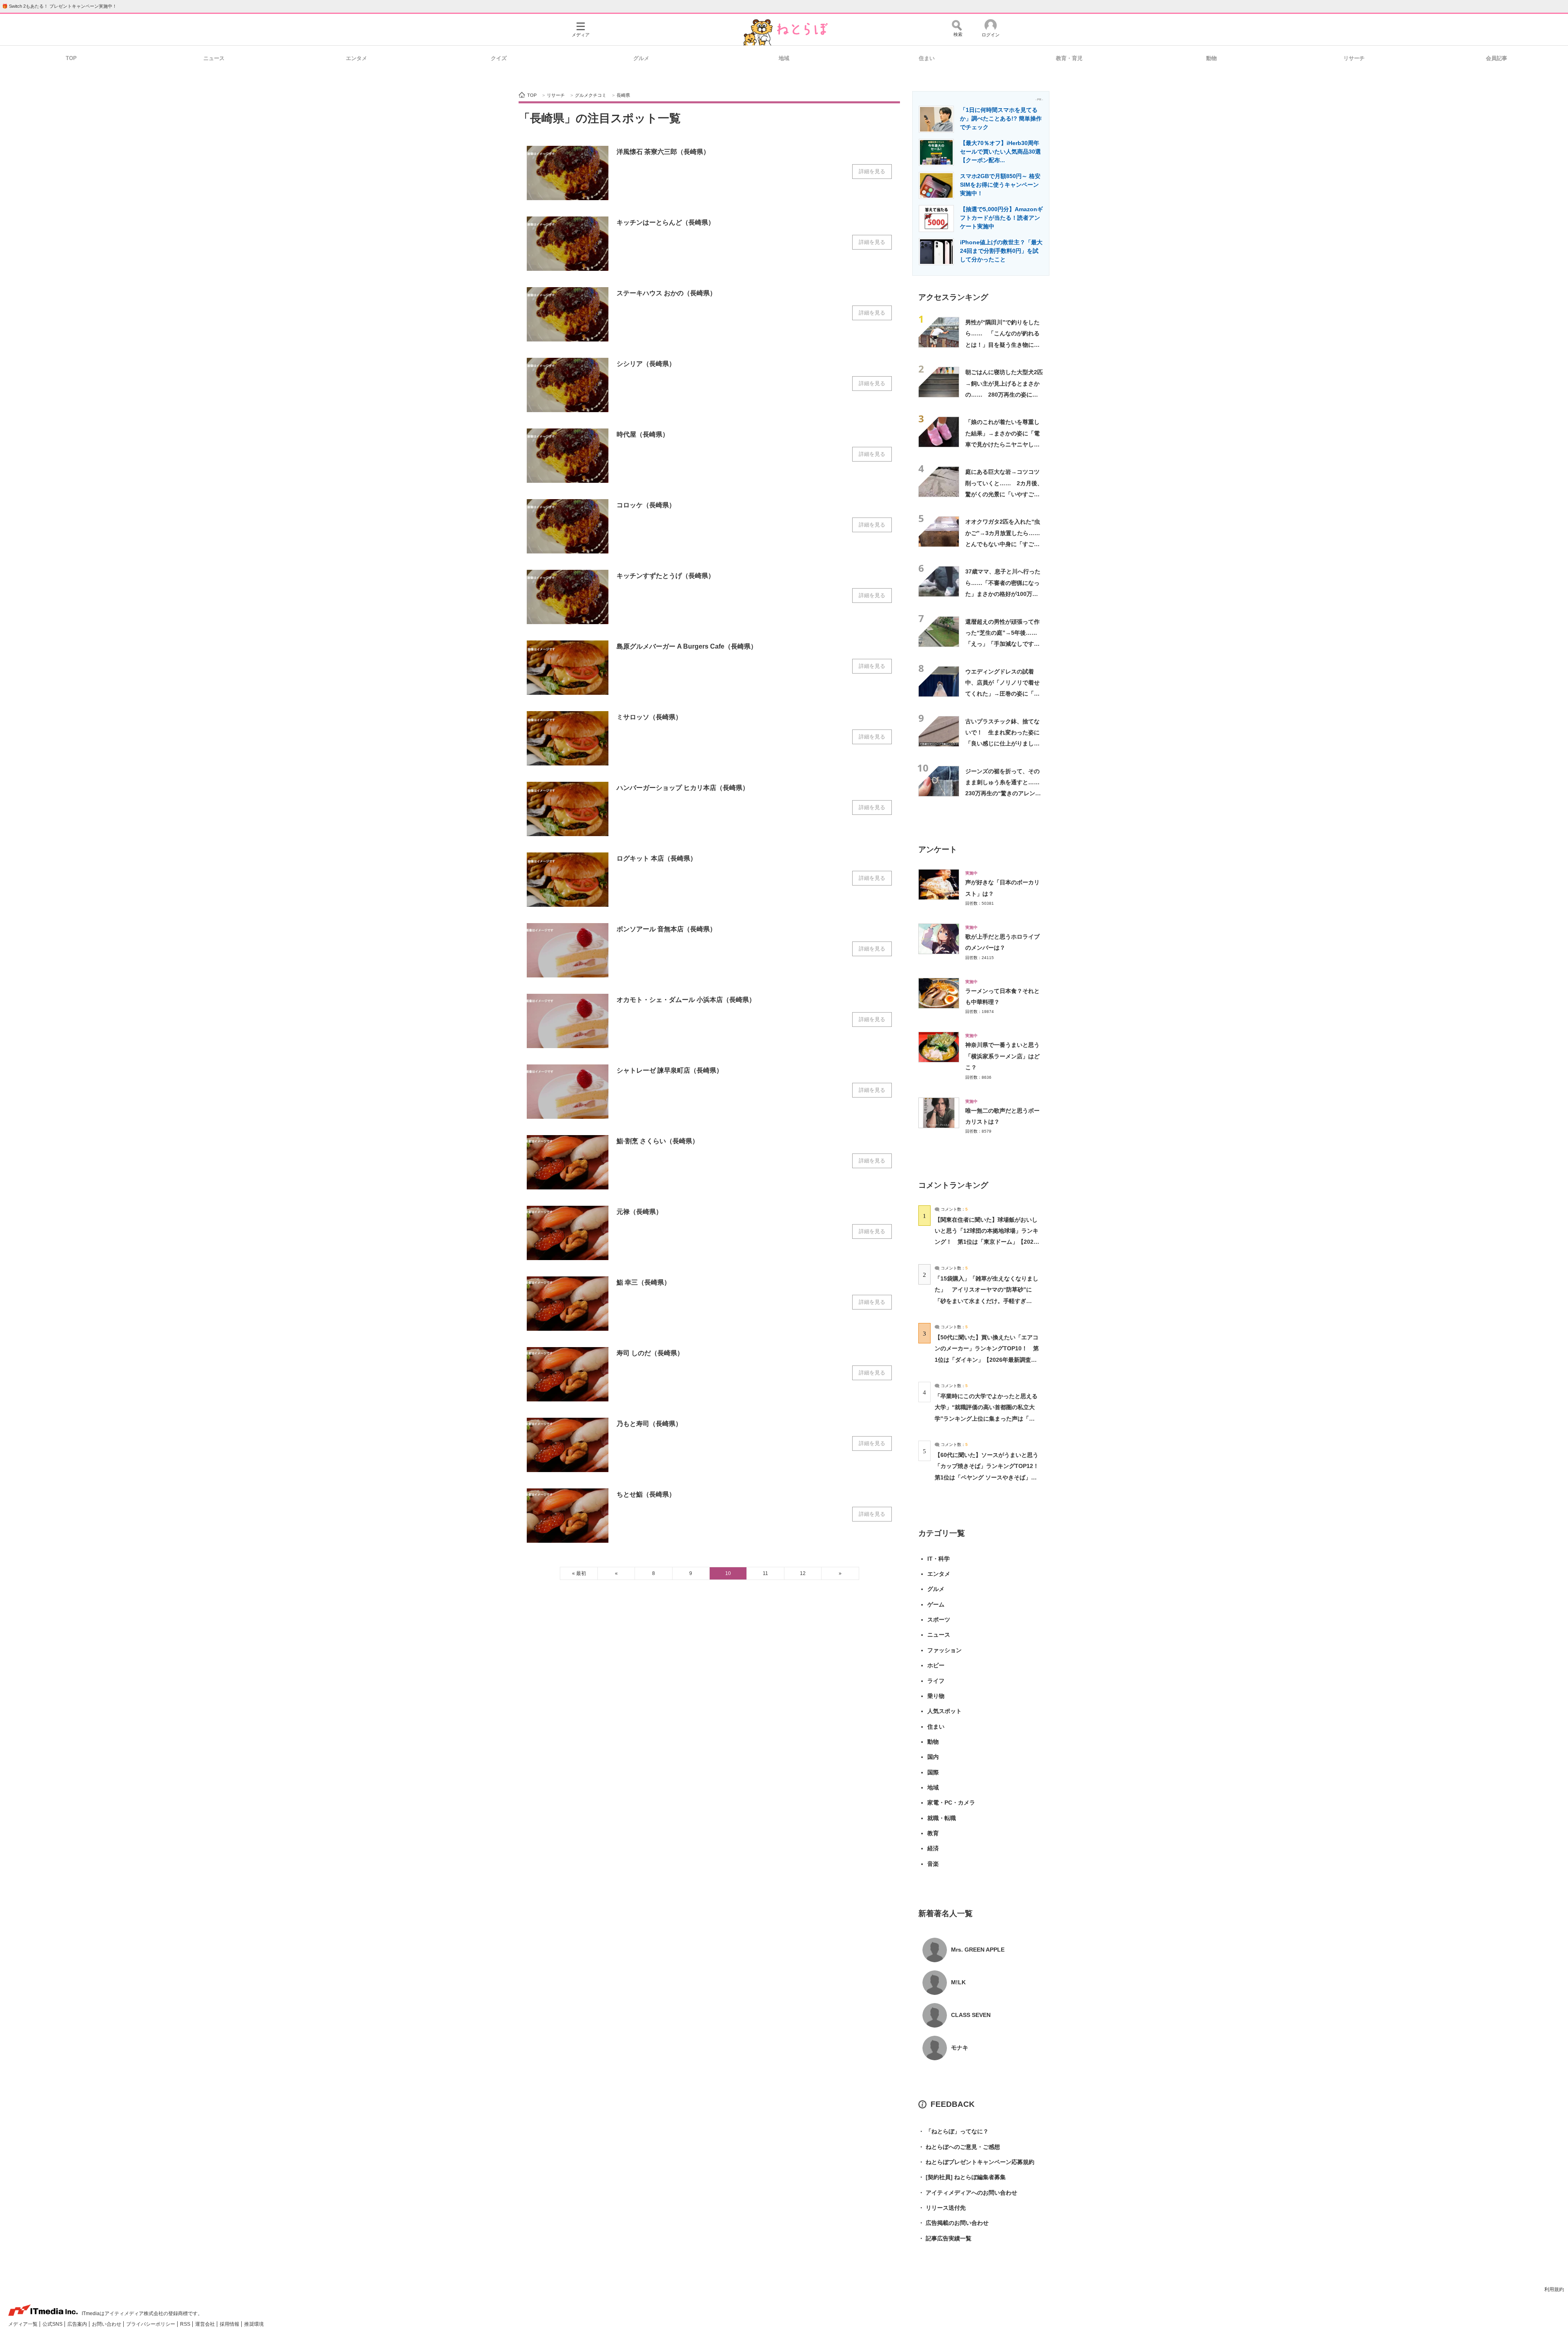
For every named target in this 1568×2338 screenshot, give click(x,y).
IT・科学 (939, 1559)
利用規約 (1554, 2289)
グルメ (641, 58)
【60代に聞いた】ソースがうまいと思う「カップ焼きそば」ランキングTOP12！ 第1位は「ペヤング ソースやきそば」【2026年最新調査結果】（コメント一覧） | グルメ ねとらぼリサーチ (990, 1477)
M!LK (958, 1982)
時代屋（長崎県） (643, 434)
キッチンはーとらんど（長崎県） (666, 222)
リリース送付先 (942, 2208)
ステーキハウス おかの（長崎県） (666, 293)
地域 (784, 58)
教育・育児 (1069, 58)
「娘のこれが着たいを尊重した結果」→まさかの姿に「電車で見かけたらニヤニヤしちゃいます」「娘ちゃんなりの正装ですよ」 (1002, 444)
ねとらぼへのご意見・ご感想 (959, 2147)
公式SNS (53, 2324)
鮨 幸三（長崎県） (644, 1282)
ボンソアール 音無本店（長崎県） (666, 929)
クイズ (499, 58)
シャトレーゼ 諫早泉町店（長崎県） (670, 1070)
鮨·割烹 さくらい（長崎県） (658, 1141)
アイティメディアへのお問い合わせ (968, 2193)
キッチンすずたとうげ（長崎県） (666, 576)
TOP (71, 58)
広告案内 (78, 2324)
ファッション (944, 1650)
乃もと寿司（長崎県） (649, 1424)
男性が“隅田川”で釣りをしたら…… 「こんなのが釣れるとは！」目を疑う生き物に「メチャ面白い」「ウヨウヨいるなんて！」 (1002, 345)
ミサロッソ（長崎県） (649, 717)
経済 (933, 1848)
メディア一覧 (23, 2324)
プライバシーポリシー (151, 2324)
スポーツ (939, 1620)
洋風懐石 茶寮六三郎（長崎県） (663, 152)
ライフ (936, 1681)
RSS (186, 2324)
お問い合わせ (107, 2324)
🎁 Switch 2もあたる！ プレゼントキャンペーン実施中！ (59, 6)
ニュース (214, 58)
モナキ (960, 2048)
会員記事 (1497, 58)
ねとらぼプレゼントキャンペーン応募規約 (976, 2162)
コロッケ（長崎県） (646, 505)
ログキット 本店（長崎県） (657, 858)
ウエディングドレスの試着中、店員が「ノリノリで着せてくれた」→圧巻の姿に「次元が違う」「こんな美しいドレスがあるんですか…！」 (1002, 694)
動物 (1212, 58)
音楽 (933, 1864)
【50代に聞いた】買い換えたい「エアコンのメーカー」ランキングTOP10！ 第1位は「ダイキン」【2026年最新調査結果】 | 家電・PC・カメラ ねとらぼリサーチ (987, 1360)
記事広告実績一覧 (945, 2238)
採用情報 (230, 2324)
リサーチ (1354, 58)
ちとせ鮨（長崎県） (646, 1494)
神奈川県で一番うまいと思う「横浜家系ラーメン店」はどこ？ (1002, 1056)
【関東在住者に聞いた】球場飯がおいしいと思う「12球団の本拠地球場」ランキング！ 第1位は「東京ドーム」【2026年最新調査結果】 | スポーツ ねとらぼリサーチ (987, 1242)
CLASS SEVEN (971, 2015)
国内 (933, 1757)
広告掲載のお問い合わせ (953, 2223)
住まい (927, 58)
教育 (933, 1833)
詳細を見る (872, 171)
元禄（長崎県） (639, 1212)
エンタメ (356, 58)
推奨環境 (254, 2324)
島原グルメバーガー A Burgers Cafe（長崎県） (687, 646)
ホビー (936, 1665)
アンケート (938, 849)
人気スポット (944, 1711)
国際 (933, 1772)
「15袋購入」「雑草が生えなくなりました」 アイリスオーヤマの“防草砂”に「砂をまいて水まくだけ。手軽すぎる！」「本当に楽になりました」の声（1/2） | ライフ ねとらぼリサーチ (987, 1301)
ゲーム (936, 1604)
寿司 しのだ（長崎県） (650, 1353)
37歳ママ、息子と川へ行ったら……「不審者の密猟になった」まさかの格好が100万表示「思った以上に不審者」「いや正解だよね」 (1003, 594)
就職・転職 (942, 1818)
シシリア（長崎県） (646, 364)
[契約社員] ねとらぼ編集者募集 (962, 2177)
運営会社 (206, 2324)
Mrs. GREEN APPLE (978, 1950)
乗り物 (936, 1696)
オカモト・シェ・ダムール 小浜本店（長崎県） (686, 1000)
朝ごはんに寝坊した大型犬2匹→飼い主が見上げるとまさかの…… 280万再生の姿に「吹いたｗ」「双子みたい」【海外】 (1004, 394)
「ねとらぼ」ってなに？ (953, 2131)
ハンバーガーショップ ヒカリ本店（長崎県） (683, 788)
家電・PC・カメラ (951, 1803)
